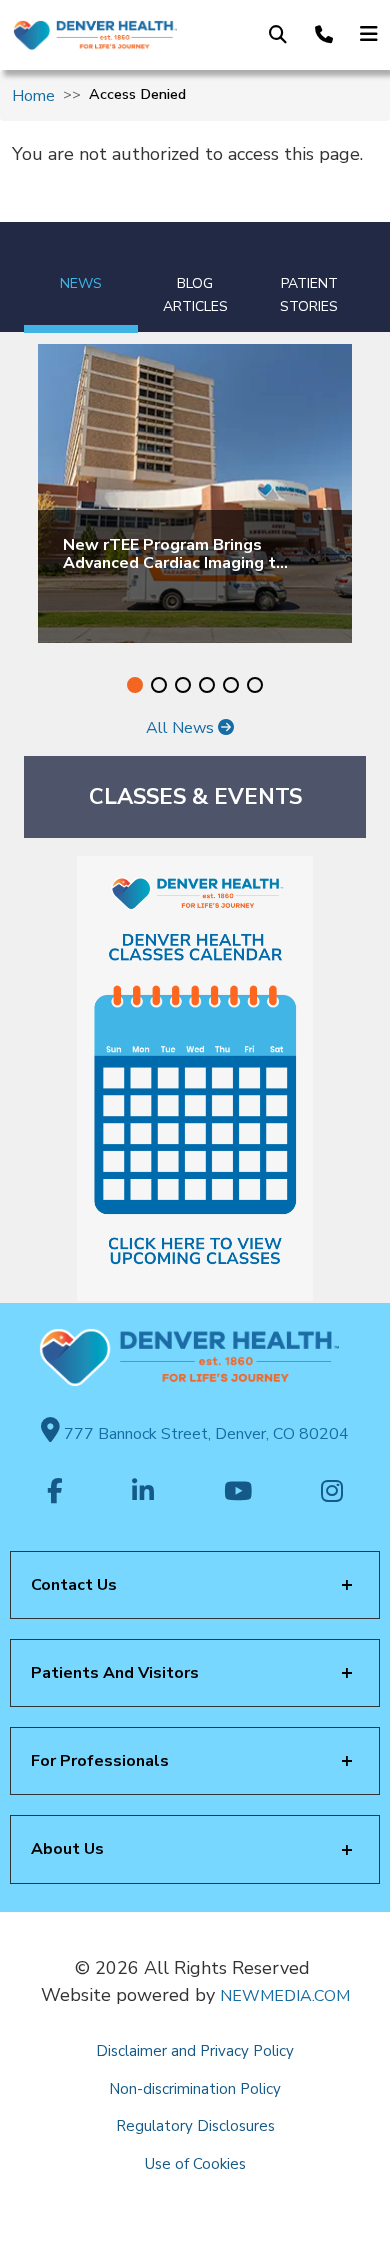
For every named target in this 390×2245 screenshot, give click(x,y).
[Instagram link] (332, 1493)
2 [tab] (159, 685)
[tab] (81, 277)
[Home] (94, 35)
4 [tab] (207, 685)
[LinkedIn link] (143, 1493)
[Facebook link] (55, 1493)
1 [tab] (135, 685)
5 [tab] (231, 685)
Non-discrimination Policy (195, 2089)
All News (182, 728)
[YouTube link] (238, 1493)
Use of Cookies (195, 2164)
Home (33, 96)
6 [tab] (255, 685)
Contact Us (74, 1585)
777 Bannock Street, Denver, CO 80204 (204, 1434)
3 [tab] (183, 685)
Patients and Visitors (115, 1673)
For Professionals (100, 1761)
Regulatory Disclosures (195, 2126)
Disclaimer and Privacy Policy (195, 2051)
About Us (67, 1849)
